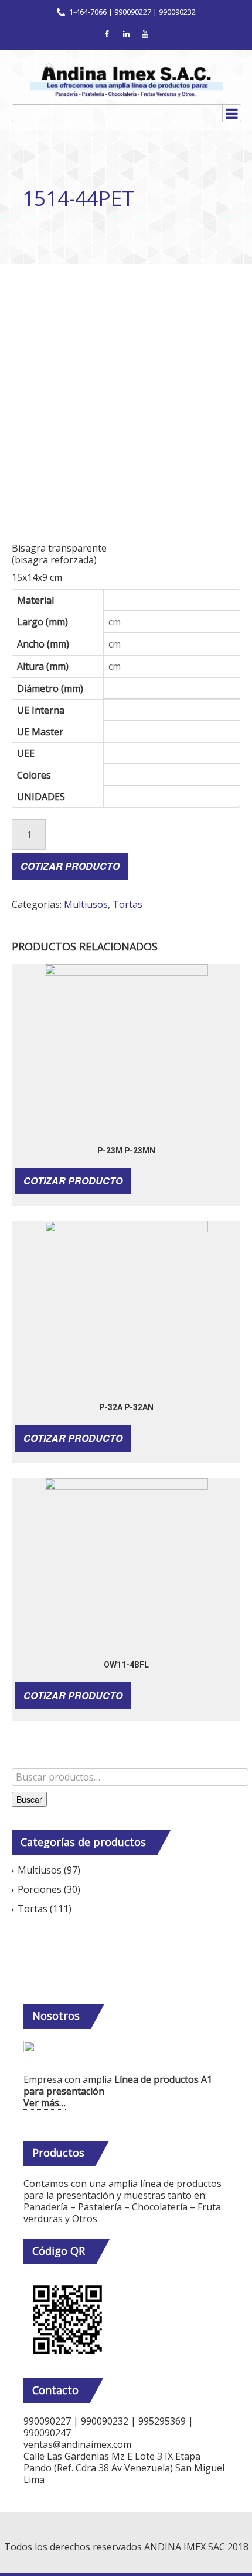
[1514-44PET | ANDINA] (126, 80)
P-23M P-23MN (126, 1151)
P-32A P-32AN (126, 1407)
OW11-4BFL (126, 1665)
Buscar (29, 1799)
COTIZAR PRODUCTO (70, 866)
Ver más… (45, 2103)
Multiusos (86, 904)
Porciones (40, 1889)
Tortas (127, 904)
